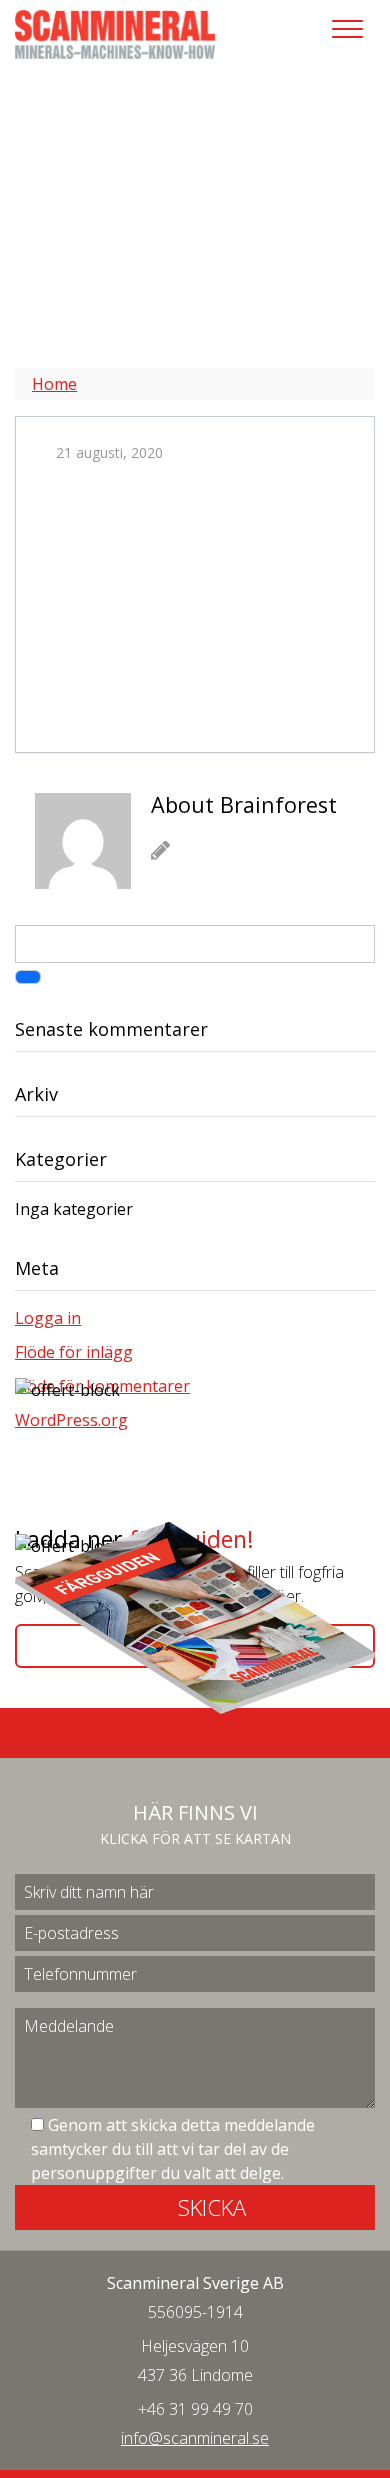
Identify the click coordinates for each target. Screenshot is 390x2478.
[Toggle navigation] (347, 29)
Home (54, 384)
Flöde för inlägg (74, 1352)
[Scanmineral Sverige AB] (115, 33)
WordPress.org (71, 1420)
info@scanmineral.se (195, 2438)
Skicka (212, 2207)
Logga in (48, 1318)
